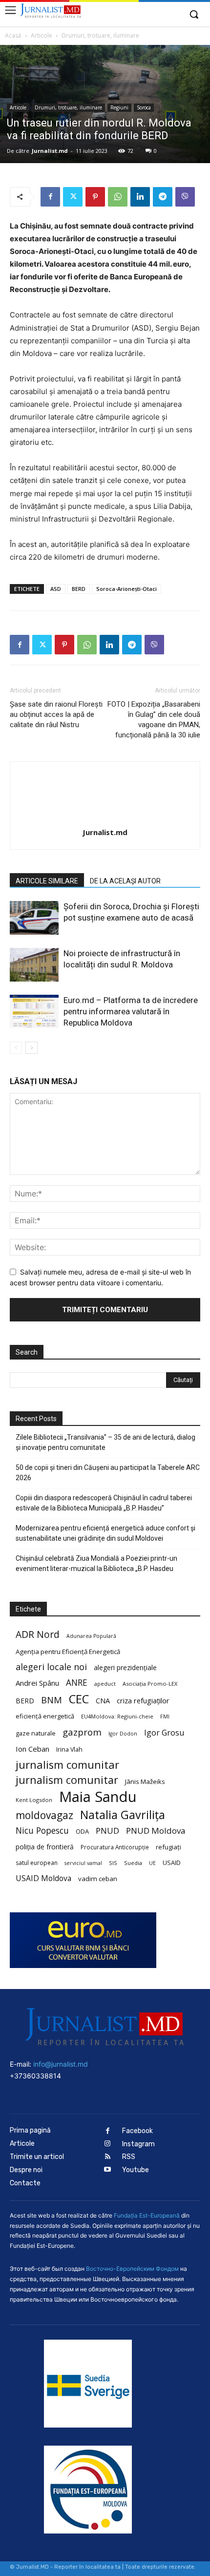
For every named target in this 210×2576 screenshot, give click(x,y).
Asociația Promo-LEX (150, 1684)
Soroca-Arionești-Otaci (126, 589)
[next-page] (31, 1048)
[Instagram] (108, 2144)
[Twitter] (73, 197)
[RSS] (108, 2157)
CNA (103, 1701)
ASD (56, 589)
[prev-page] (16, 1048)
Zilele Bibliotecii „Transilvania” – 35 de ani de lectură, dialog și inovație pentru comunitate (105, 1442)
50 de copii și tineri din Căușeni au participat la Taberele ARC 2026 (108, 1473)
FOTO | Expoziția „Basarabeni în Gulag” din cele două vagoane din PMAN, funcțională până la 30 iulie (154, 720)
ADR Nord (38, 1634)
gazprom (82, 1732)
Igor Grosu (164, 1733)
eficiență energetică (45, 1716)
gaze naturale (36, 1733)
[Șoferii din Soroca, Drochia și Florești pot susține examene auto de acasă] (34, 918)
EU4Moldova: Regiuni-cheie (117, 1716)
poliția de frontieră (45, 1847)
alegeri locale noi (51, 1667)
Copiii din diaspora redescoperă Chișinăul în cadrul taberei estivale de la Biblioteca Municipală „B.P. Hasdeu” (104, 1503)
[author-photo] (105, 819)
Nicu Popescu (42, 1831)
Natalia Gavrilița (123, 1815)
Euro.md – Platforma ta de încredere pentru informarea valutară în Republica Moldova (131, 1011)
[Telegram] (163, 197)
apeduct (105, 1684)
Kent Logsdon (34, 1800)
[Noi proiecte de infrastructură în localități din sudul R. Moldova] (34, 965)
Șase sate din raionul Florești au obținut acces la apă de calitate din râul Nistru (56, 714)
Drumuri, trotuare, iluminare (100, 35)
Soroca (144, 107)
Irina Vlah (69, 1749)
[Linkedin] (140, 197)
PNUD (107, 1831)
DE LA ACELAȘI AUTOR (125, 881)
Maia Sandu (98, 1797)
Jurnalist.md (50, 151)
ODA (82, 1831)
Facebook (137, 2131)
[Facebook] (50, 197)
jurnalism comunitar (67, 1765)
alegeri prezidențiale (125, 1667)
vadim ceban (98, 1879)
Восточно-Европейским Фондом (132, 2269)
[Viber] (185, 197)
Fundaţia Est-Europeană (147, 2215)
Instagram (138, 2144)
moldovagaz (44, 1815)
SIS (113, 1863)
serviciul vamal (83, 1863)
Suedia (133, 1863)
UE (152, 1863)
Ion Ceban (32, 1749)
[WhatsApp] (118, 197)
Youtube (136, 2170)
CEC (79, 1699)
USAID (172, 1863)
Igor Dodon (123, 1734)
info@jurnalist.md (61, 2064)
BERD (79, 589)
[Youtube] (108, 2170)
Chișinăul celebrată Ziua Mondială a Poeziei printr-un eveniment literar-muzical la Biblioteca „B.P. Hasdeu (96, 1563)
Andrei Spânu (37, 1683)
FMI (165, 1717)
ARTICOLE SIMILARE (47, 881)
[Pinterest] (95, 197)
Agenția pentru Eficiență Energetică (68, 1652)
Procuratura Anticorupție (115, 1847)
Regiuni (119, 107)
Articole (42, 35)
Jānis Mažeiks (145, 1781)
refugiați (168, 1847)
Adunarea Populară (91, 1636)
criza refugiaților (143, 1700)
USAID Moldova (43, 1878)
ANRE (77, 1683)
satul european (37, 1863)
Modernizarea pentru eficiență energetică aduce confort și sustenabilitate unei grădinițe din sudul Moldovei (105, 1533)
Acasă (13, 35)
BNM (52, 1700)
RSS (129, 2157)
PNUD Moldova (156, 1831)
